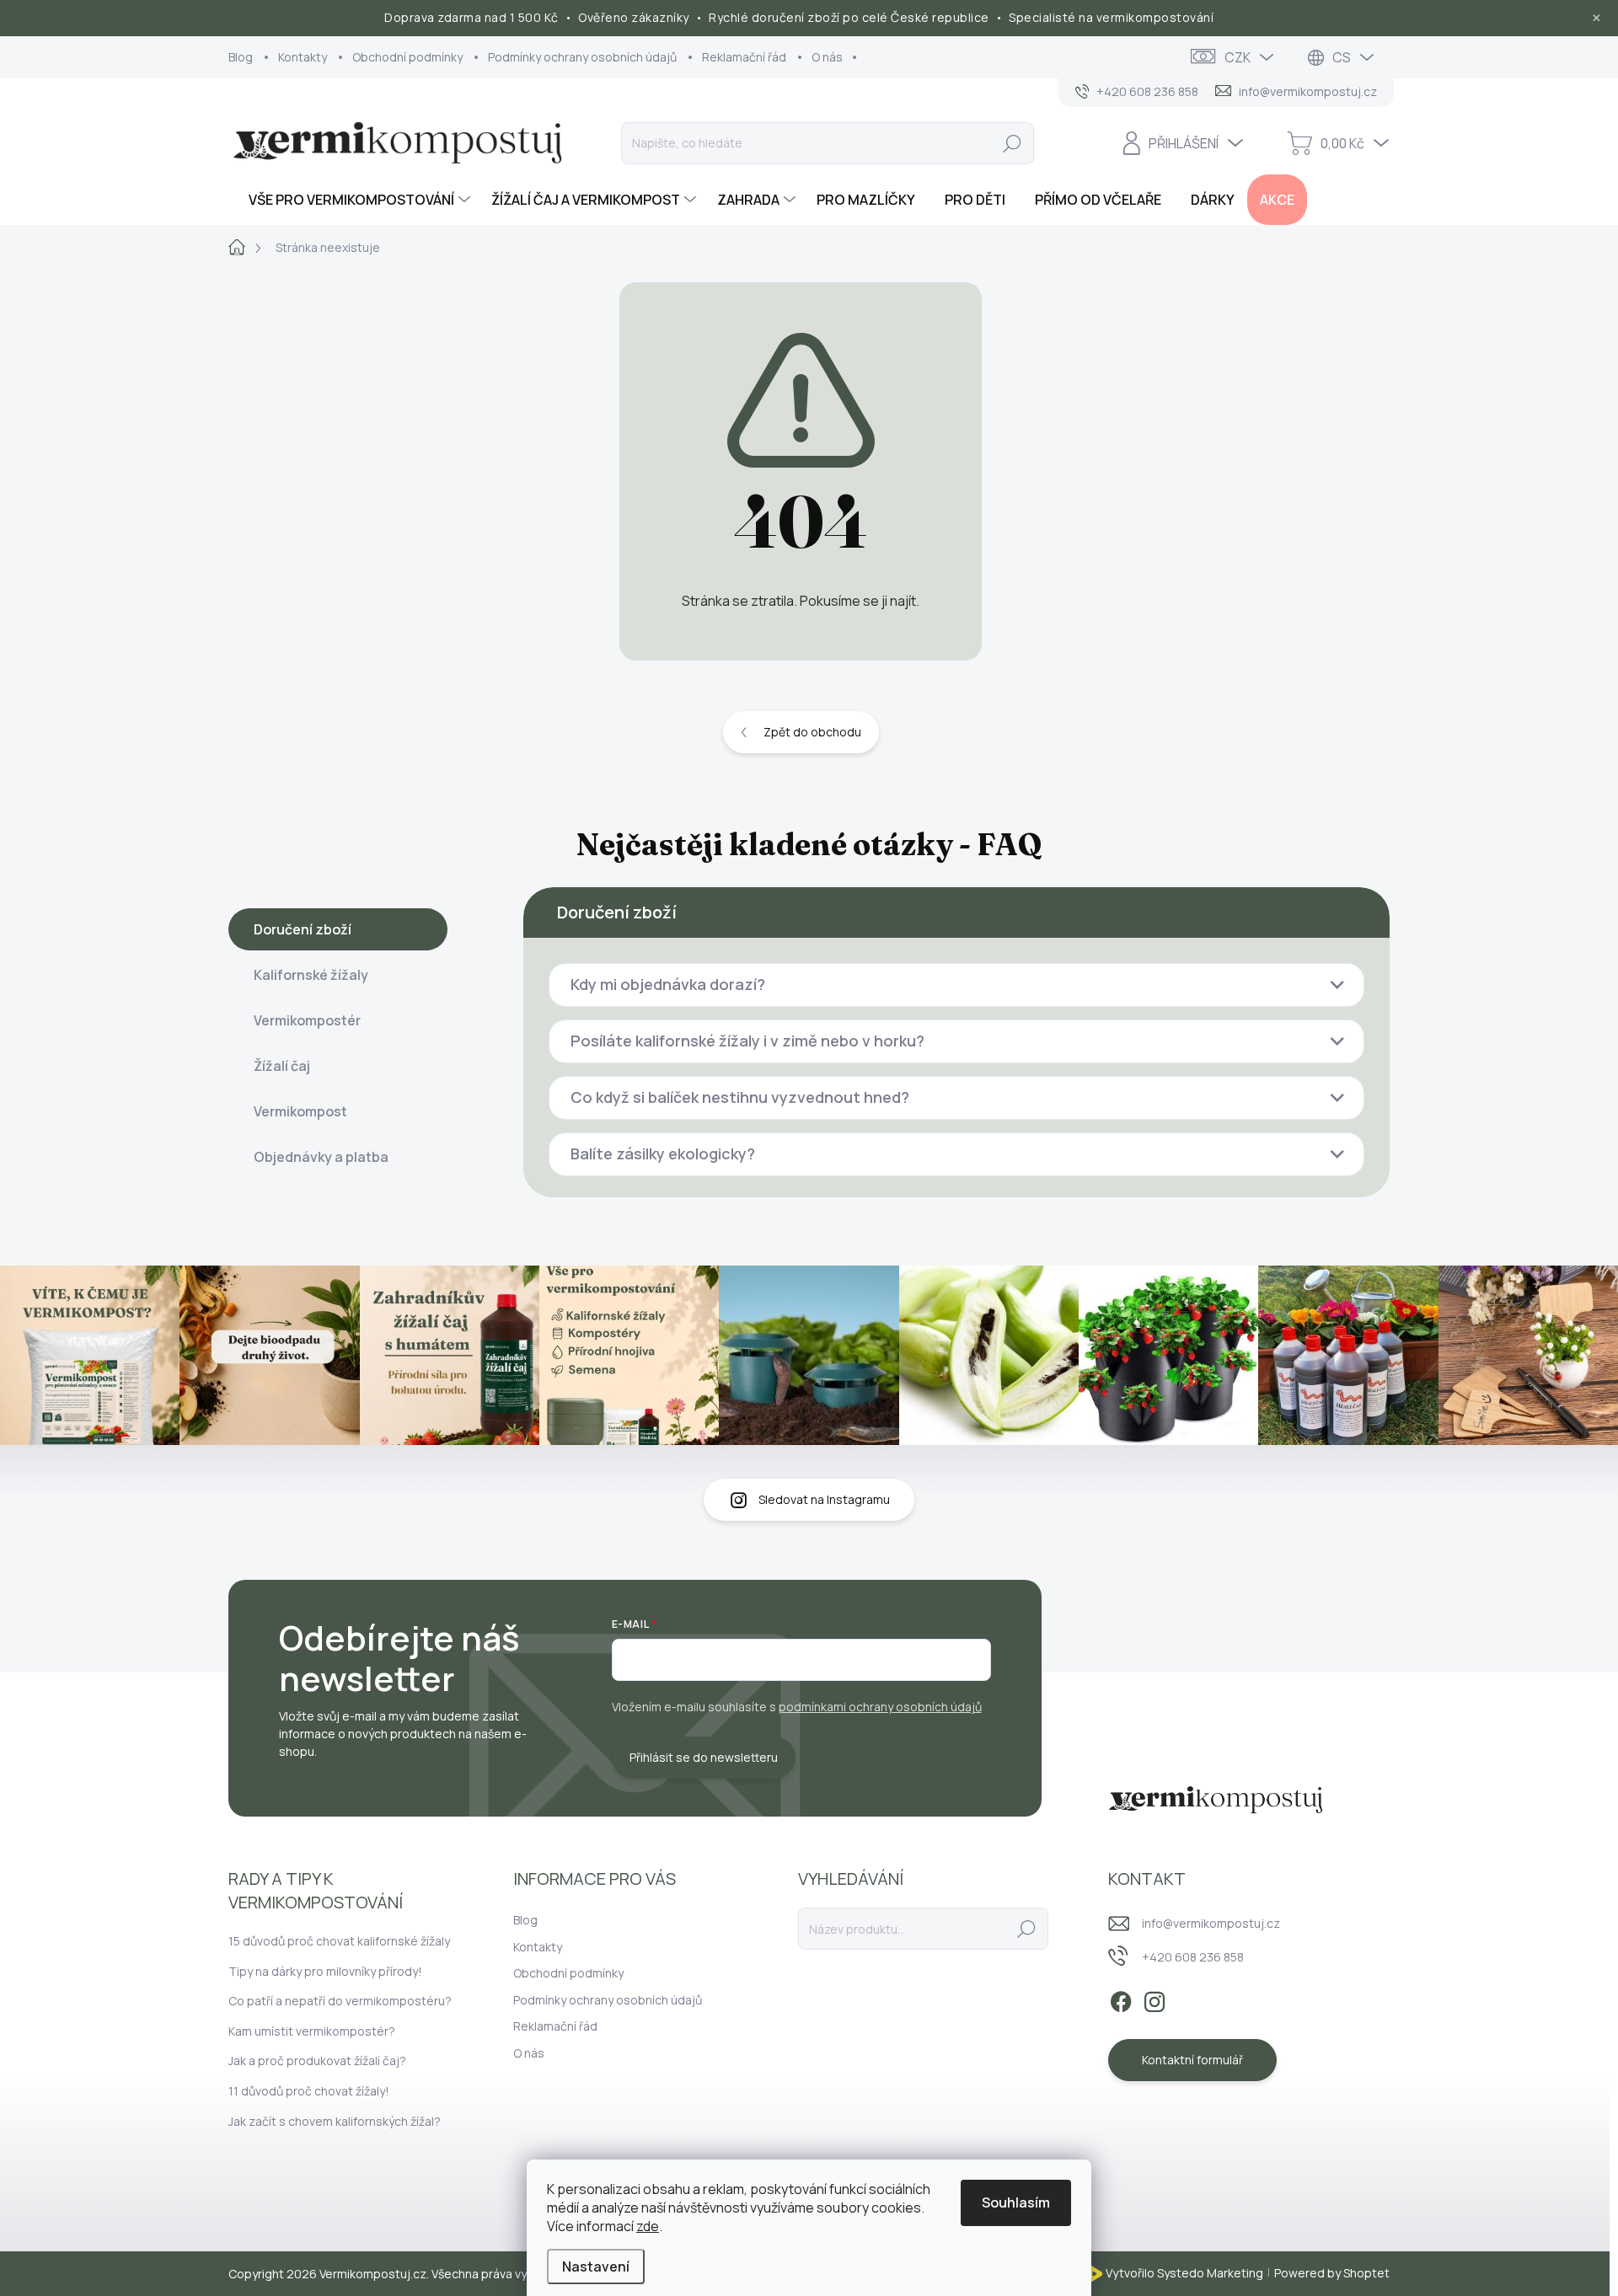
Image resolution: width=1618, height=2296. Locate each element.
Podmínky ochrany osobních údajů (582, 57)
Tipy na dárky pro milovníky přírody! (325, 1971)
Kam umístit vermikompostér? (312, 2031)
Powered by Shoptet (1332, 2272)
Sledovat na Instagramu (824, 1499)
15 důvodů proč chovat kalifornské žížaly (339, 1941)
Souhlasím (1016, 2202)
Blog (241, 57)
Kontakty (303, 57)
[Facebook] (1121, 1999)
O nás (827, 57)
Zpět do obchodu (812, 732)
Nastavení (596, 2267)
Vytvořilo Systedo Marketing (1184, 2272)
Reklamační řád (744, 57)
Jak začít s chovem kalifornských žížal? (335, 2121)
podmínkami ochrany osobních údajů (880, 1707)
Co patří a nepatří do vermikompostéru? (340, 2001)
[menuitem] (351, 200)
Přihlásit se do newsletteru (704, 1757)
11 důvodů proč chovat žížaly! (309, 2091)
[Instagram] (1155, 1999)
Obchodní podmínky (407, 57)
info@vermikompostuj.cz (1211, 1923)
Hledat (1012, 143)
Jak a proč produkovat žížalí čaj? (317, 2061)
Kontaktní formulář (1192, 2060)
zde (648, 2226)
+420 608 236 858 (1193, 1957)
